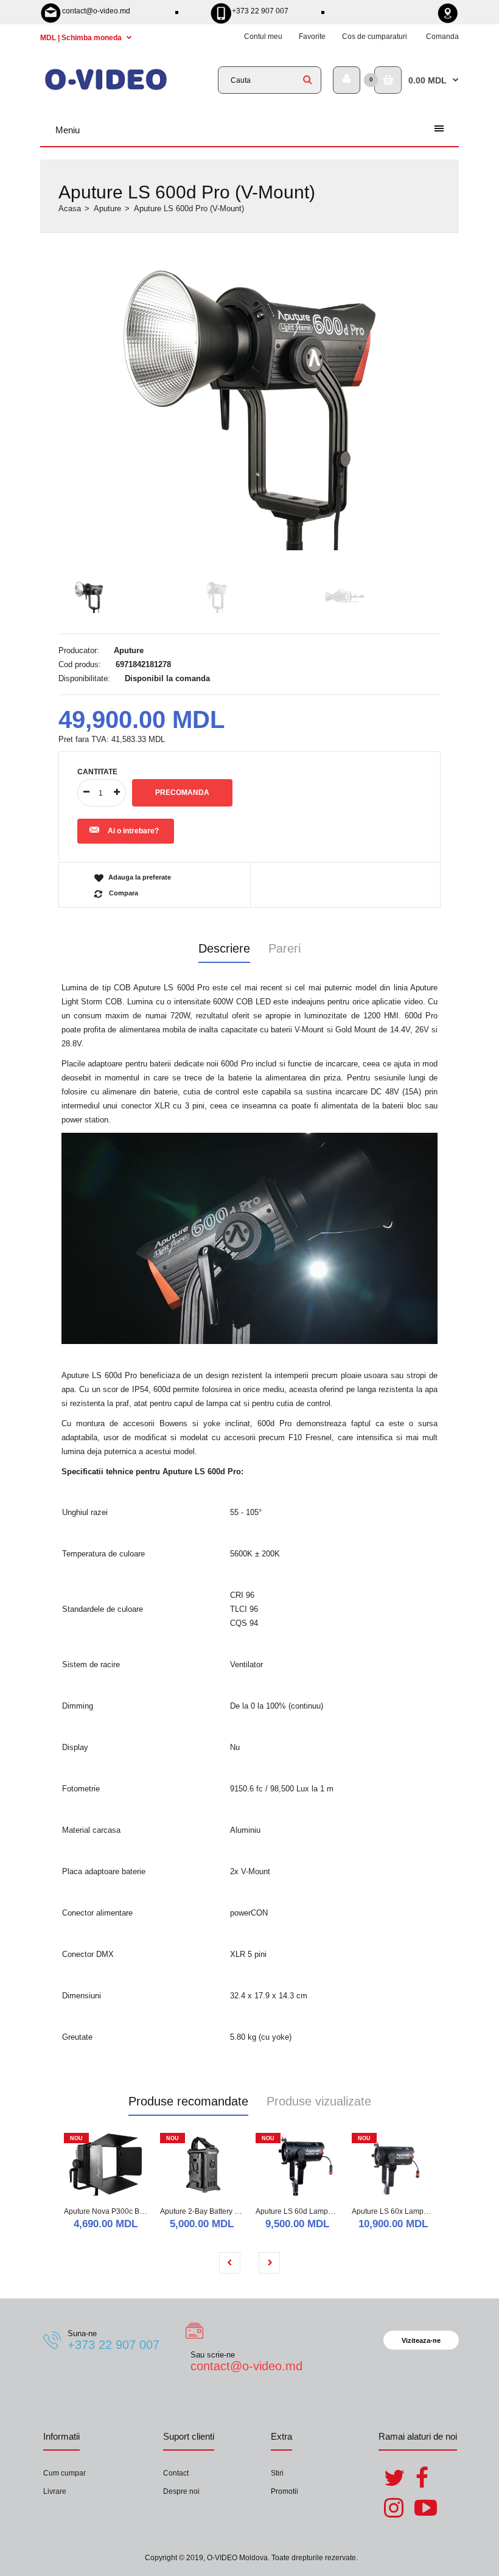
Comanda (442, 37)
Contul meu (263, 37)
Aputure (107, 208)
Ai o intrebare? (133, 831)
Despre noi (181, 2491)
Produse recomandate (188, 2101)
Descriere (224, 948)
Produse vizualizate (319, 2101)
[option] (249, 407)
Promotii (284, 2491)
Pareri (284, 948)
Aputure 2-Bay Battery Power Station (220, 2211)
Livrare (55, 2491)
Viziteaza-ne (421, 2340)
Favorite (312, 37)
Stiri (277, 2473)
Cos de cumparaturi (375, 37)
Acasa (70, 208)
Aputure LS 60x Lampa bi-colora (405, 2211)
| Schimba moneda (82, 38)
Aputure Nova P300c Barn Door (116, 2211)
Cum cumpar (65, 2473)
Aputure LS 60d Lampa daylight (308, 2211)
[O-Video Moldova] (106, 89)
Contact (176, 2473)
